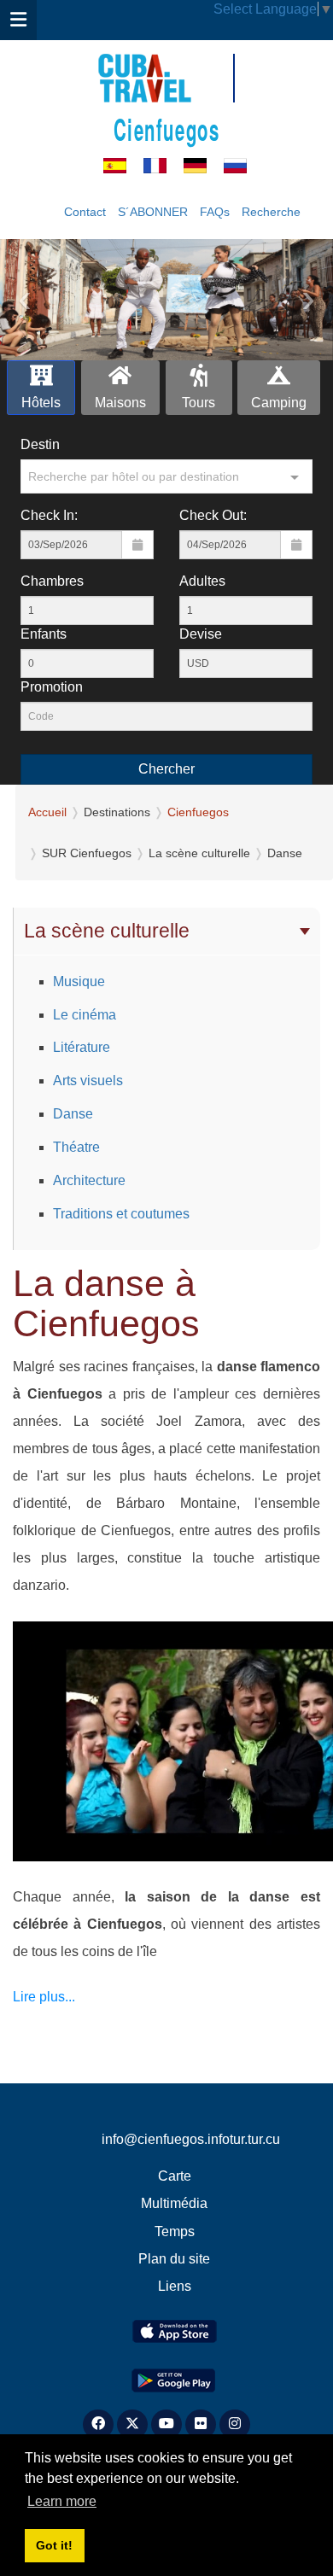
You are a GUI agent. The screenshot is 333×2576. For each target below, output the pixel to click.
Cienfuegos (167, 129)
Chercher (166, 769)
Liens (175, 2286)
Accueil (47, 812)
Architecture (89, 1180)
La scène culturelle (107, 931)
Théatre (76, 1147)
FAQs (215, 212)
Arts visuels (88, 1081)
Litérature (82, 1047)
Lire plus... (44, 1997)
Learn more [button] (62, 2501)
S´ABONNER (153, 212)
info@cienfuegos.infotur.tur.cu (191, 2139)
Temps (175, 2231)
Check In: (49, 515)
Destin (40, 444)
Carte (175, 2176)
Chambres (52, 581)
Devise (201, 634)
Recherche (271, 212)
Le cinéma (85, 1015)
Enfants (44, 634)
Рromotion (52, 687)
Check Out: (213, 515)
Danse (73, 1114)
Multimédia (174, 2203)
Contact (85, 212)
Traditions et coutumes (121, 1214)
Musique (79, 981)
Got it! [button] (54, 2545)
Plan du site (174, 2259)
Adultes (202, 581)
